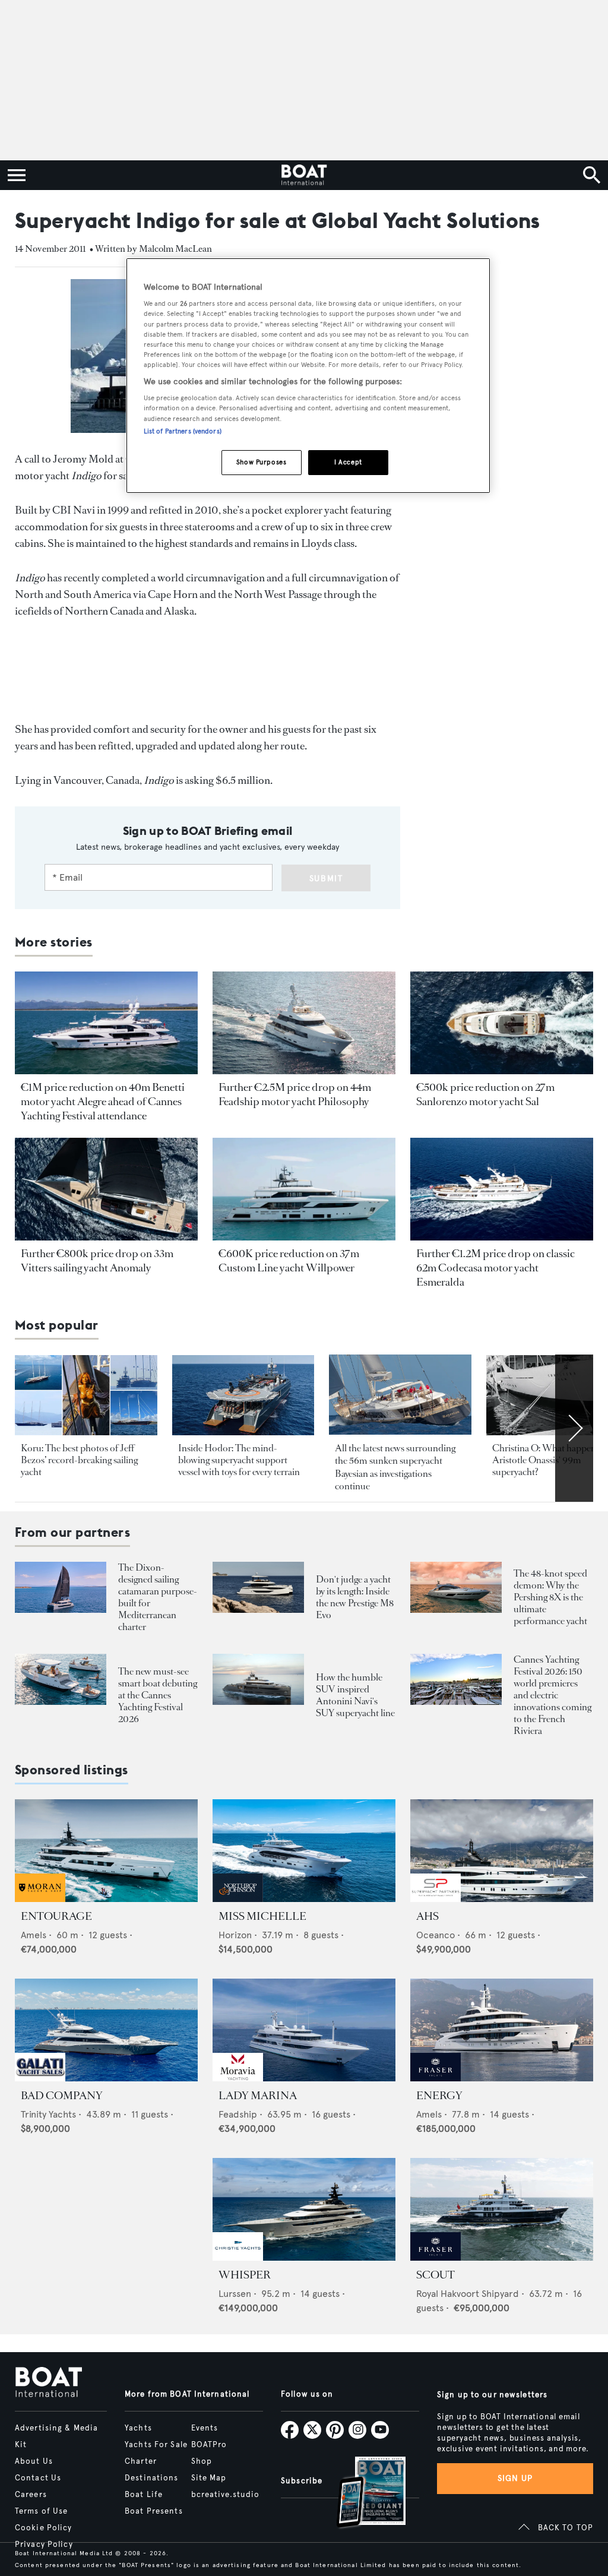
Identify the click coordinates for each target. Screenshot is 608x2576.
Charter (141, 2461)
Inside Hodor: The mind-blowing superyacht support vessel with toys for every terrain (239, 1460)
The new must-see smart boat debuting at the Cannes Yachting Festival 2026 (158, 1695)
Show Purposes (261, 462)
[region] (308, 376)
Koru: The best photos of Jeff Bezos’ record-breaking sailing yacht (79, 1460)
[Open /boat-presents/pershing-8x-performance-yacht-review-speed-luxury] (456, 1588)
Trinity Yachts (48, 2114)
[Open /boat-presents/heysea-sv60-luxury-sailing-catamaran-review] (61, 1588)
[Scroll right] (574, 1428)
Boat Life (144, 2495)
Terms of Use (41, 2511)
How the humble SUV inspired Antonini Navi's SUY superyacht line (355, 1695)
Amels (34, 1935)
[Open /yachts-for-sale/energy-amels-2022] (502, 2030)
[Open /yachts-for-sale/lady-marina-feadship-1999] (304, 2030)
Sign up (515, 2478)
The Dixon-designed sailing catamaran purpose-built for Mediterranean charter (158, 1597)
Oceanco (436, 1935)
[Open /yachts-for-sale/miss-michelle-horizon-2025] (304, 1851)
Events (205, 2428)
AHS (427, 1916)
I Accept (348, 462)
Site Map (209, 2478)
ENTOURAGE (56, 1916)
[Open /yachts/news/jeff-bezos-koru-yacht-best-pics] (86, 1395)
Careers (31, 2495)
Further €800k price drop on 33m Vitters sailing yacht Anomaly (97, 1261)
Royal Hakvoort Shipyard (468, 2294)
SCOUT (436, 2275)
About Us (34, 2461)
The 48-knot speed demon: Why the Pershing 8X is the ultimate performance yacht (550, 1597)
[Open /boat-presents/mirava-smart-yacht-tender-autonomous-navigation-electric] (61, 1680)
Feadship (238, 2114)
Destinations (151, 2478)
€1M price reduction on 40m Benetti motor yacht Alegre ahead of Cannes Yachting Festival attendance (103, 1102)
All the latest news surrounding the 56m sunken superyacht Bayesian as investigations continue (395, 1467)
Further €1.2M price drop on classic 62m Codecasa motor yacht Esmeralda (495, 1268)
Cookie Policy (44, 2528)
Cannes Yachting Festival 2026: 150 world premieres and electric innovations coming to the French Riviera (552, 1695)
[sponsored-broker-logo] (40, 1899)
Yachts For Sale (156, 2445)
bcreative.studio (226, 2495)
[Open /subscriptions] (361, 2494)
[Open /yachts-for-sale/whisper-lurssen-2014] (304, 2209)
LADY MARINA (258, 2096)
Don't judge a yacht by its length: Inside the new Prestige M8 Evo (355, 1597)
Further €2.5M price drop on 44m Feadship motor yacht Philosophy (295, 1094)
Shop (202, 2461)
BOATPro (209, 2445)
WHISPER (245, 2275)
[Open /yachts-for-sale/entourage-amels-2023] (106, 1851)
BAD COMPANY (62, 2096)
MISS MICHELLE (262, 1916)
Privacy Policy (44, 2545)
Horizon (235, 1935)
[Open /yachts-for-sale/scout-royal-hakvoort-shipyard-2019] (502, 2209)
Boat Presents (154, 2511)
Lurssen (235, 2294)
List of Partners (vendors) (183, 431)
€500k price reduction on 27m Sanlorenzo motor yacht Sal (485, 1094)
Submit (326, 879)
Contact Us (38, 2478)
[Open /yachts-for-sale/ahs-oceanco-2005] (502, 1851)
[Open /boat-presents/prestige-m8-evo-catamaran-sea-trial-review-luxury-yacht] (258, 1588)
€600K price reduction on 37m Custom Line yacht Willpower (289, 1261)
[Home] (304, 175)
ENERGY (439, 2096)
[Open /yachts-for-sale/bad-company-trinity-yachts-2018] (106, 2030)
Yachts (138, 2428)
